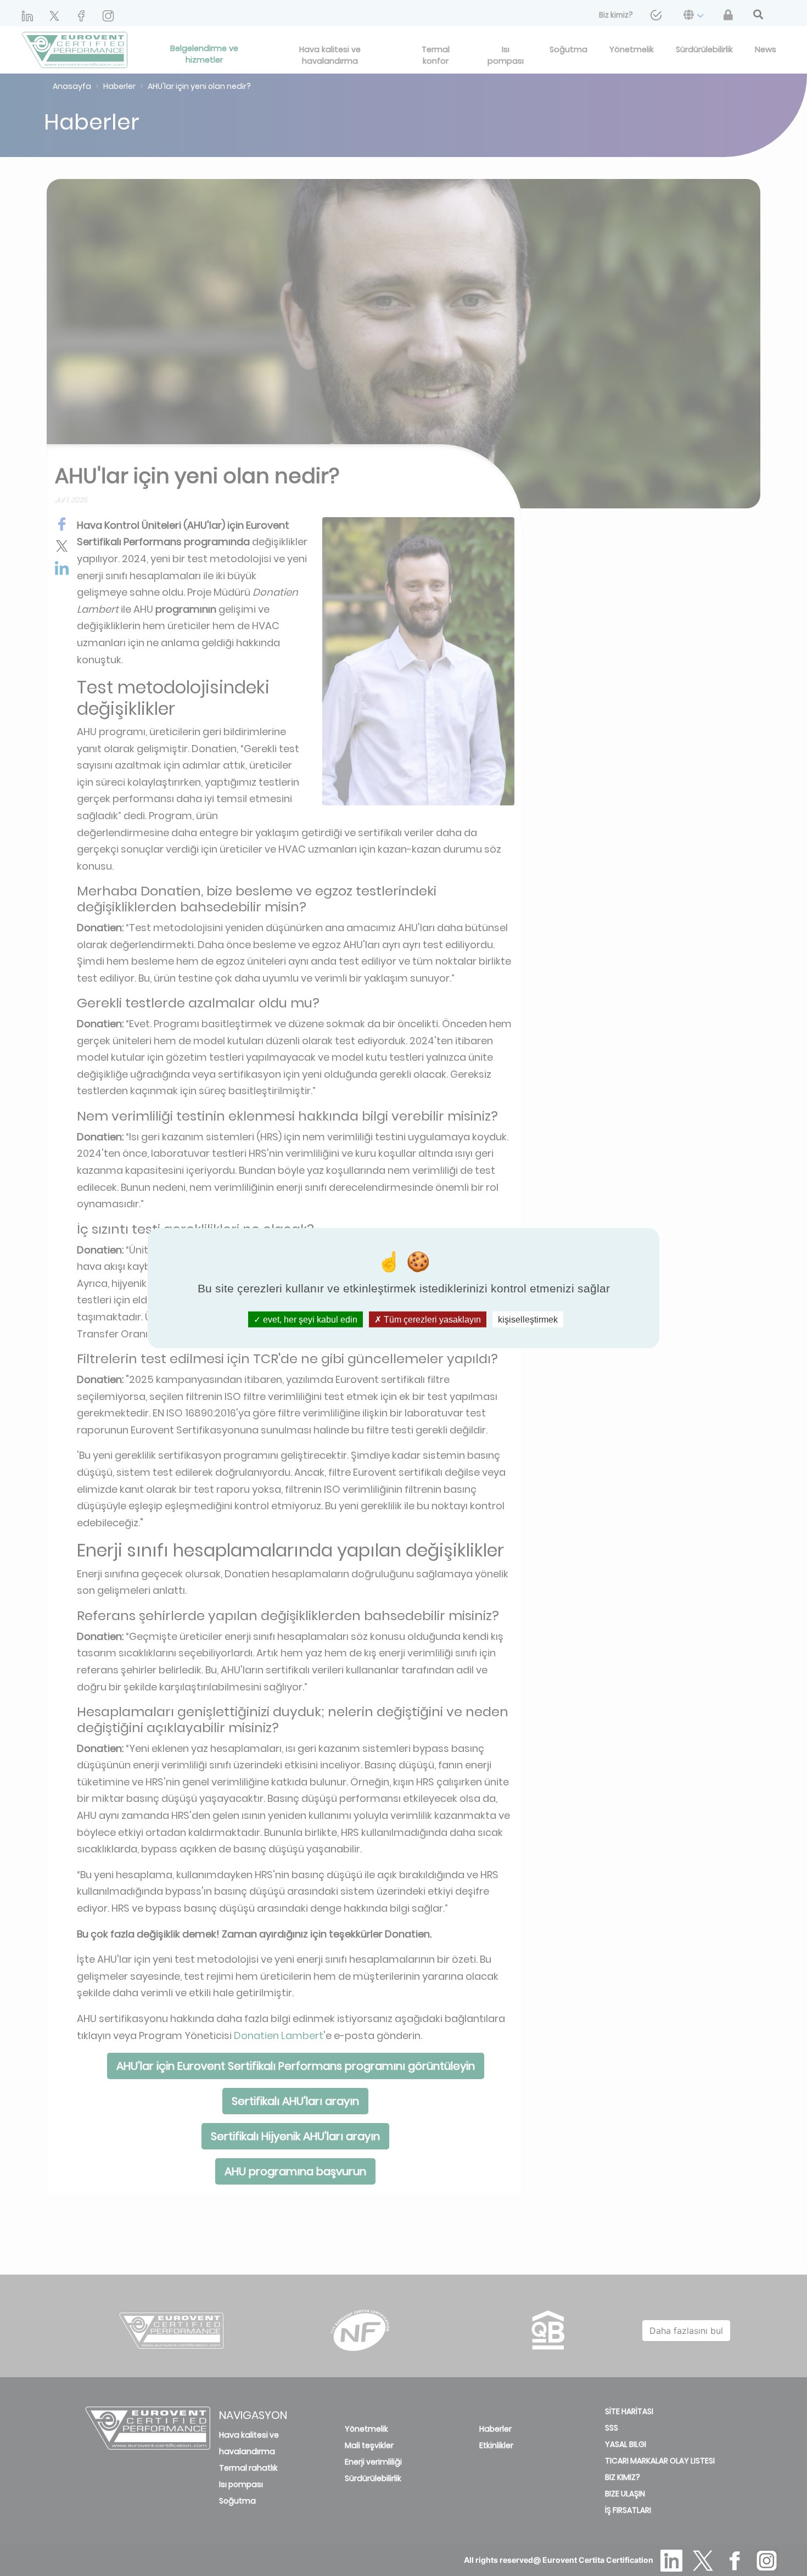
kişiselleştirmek (528, 1319)
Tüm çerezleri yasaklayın (431, 1319)
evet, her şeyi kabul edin (309, 1319)
